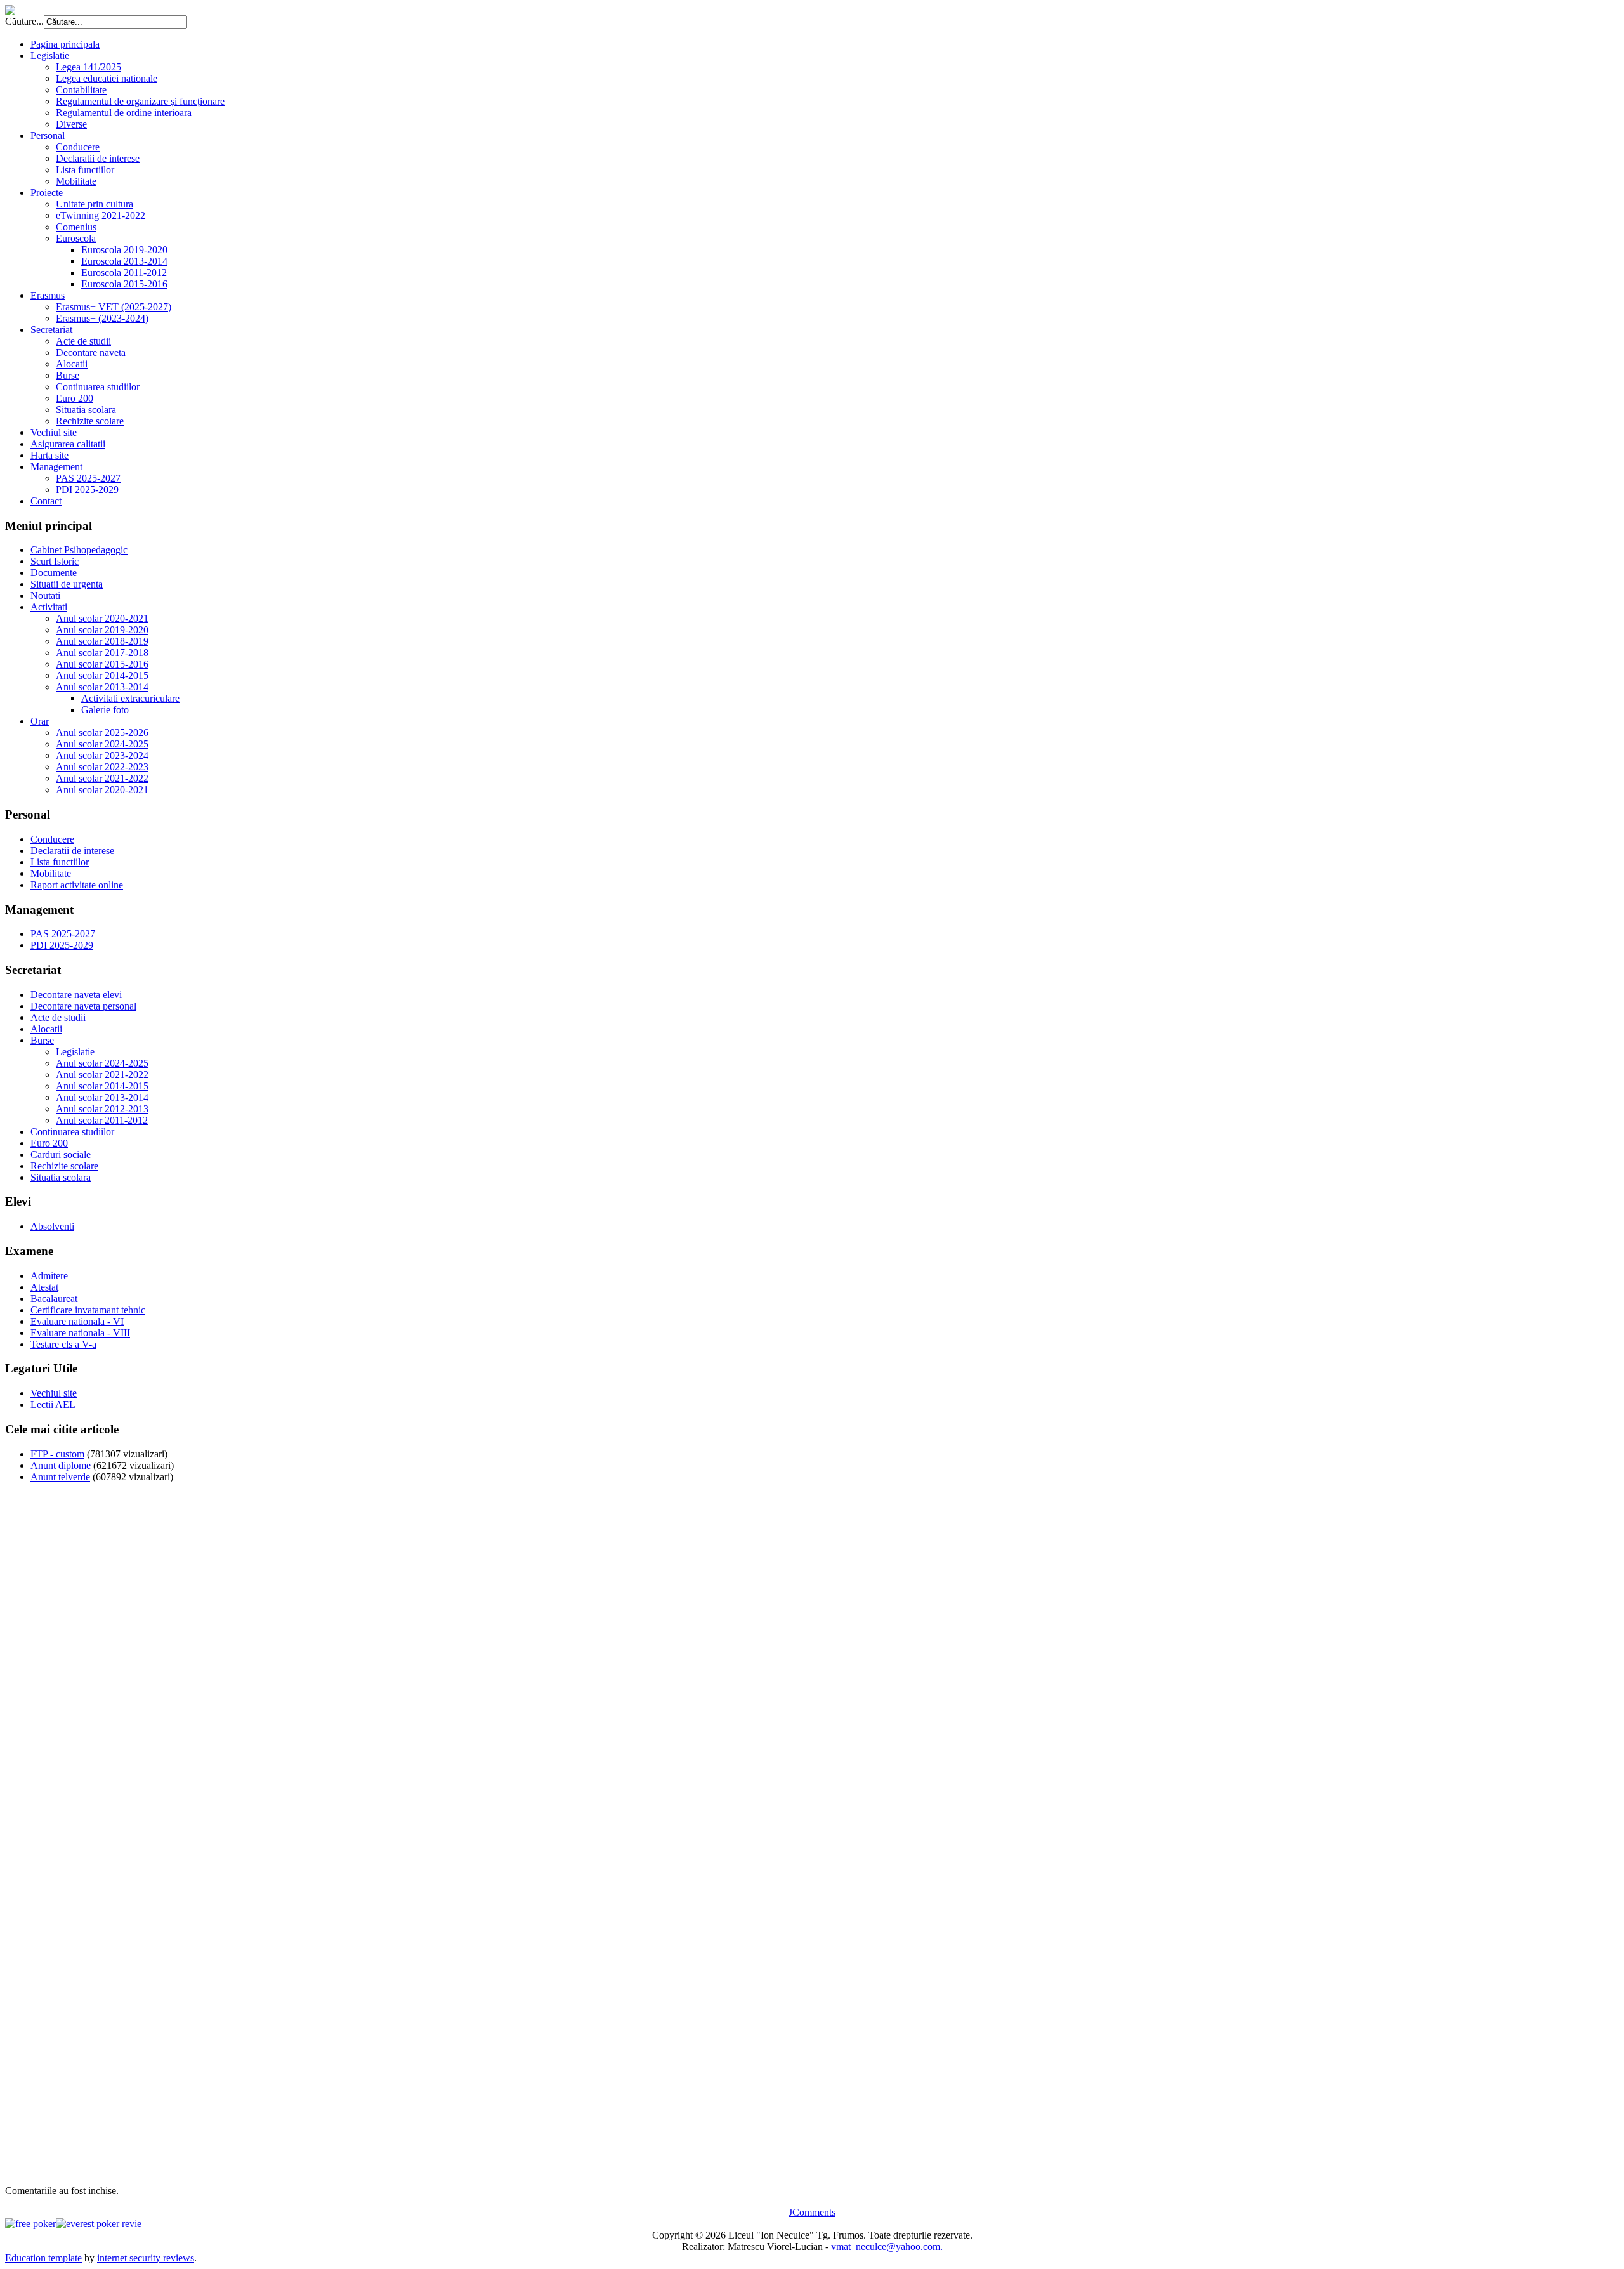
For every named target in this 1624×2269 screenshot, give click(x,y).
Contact (46, 501)
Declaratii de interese (98, 158)
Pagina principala (65, 44)
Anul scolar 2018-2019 (102, 641)
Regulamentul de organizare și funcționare (140, 101)
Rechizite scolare (90, 421)
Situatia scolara (86, 410)
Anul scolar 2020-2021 (102, 618)
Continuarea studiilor (98, 387)
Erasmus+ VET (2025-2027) (114, 307)
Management (56, 467)
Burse (68, 375)
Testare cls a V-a (63, 1344)
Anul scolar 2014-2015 (102, 675)
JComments (812, 2212)
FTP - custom (57, 1454)
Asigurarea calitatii (68, 444)
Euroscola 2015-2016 (124, 284)
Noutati (45, 595)
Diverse (71, 124)
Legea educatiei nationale (107, 78)
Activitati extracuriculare (130, 698)
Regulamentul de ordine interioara (124, 113)
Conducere (78, 147)
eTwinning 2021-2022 (101, 215)
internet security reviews (146, 2258)
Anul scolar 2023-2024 (102, 755)
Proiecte (47, 193)
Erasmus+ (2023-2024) (102, 318)
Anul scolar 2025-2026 (102, 733)
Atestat (44, 1287)
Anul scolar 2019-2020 (102, 630)
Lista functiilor (85, 170)
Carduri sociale (61, 1154)
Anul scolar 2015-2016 (102, 664)
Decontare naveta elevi (76, 995)
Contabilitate (81, 90)
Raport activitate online (77, 885)
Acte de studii (83, 341)
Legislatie (50, 56)
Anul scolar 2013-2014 (102, 687)
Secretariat (51, 330)
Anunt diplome (61, 1465)
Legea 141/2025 (88, 67)
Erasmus (48, 295)
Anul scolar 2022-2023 (102, 767)
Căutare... (24, 21)
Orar (40, 721)
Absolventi (52, 1226)
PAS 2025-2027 (88, 478)
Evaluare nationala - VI (77, 1321)
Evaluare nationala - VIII (80, 1333)
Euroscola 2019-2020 (124, 250)
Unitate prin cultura (95, 204)
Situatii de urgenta (67, 584)
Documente (54, 573)
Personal (48, 135)
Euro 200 (75, 398)
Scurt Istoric (55, 561)
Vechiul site (54, 432)
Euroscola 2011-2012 (124, 273)
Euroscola (76, 238)
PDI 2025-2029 (87, 490)
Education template (43, 2258)
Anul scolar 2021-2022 (102, 778)
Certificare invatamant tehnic (88, 1310)
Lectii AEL (53, 1404)
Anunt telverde (60, 1477)
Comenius (76, 227)
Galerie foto (105, 710)
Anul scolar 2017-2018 (102, 653)
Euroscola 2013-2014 (124, 261)
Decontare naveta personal (83, 1006)
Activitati (49, 607)
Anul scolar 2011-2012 (102, 1120)
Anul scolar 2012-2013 (102, 1109)
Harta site (49, 455)
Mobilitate (76, 181)
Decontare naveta (91, 352)
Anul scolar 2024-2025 (102, 744)
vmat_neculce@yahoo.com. (887, 2246)
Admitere (49, 1276)
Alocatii (72, 364)
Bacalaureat (54, 1299)
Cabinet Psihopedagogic (79, 550)
